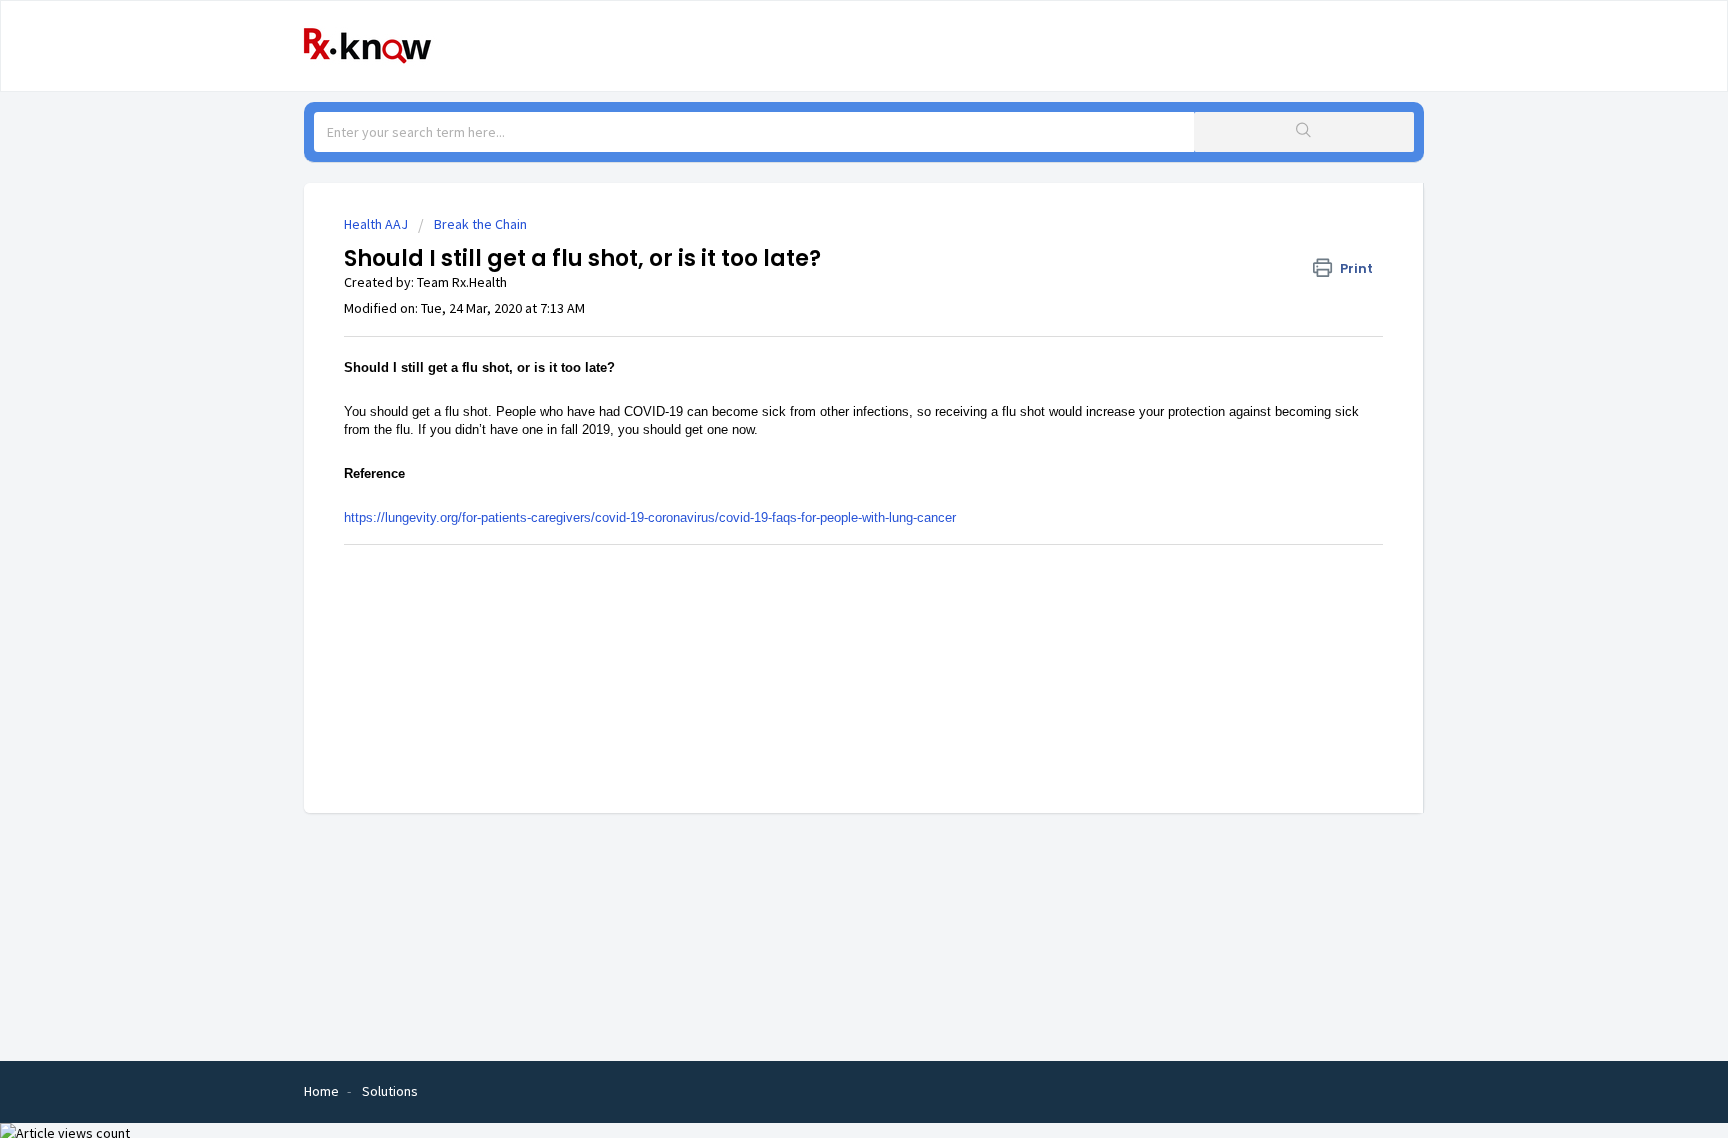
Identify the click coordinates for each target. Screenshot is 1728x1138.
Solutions (390, 1091)
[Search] (1304, 132)
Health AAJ (376, 224)
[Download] (827, 307)
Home (321, 1091)
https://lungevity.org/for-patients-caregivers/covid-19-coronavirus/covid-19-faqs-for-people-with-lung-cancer (650, 517)
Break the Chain (480, 224)
